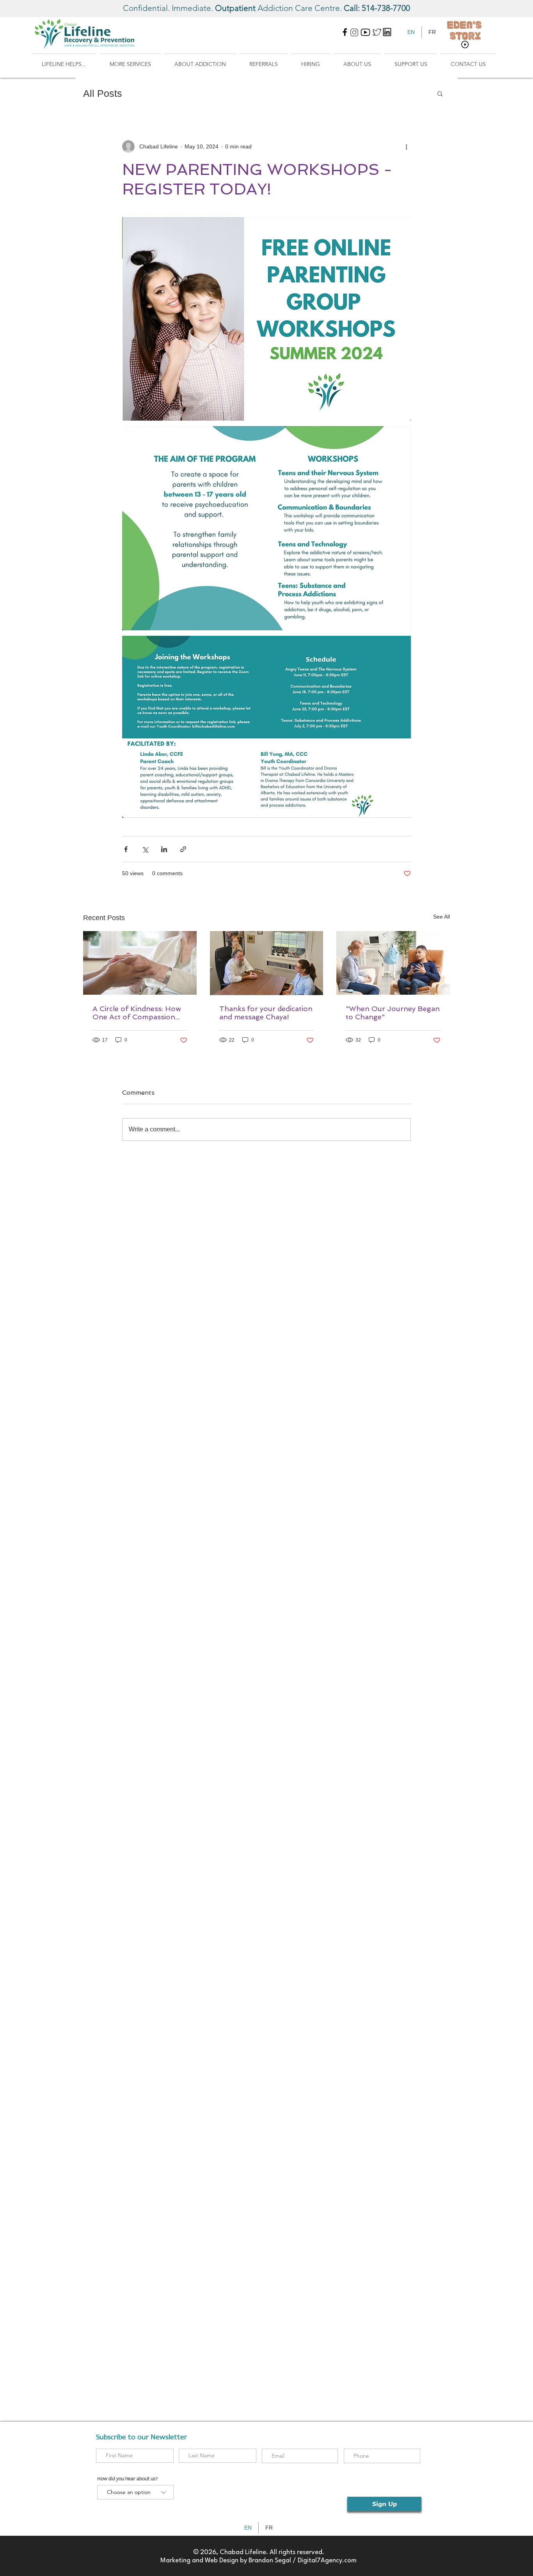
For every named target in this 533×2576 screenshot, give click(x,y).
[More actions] (406, 146)
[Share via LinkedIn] (164, 849)
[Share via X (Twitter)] (145, 849)
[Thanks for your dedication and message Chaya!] (267, 963)
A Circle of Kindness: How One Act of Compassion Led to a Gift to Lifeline (137, 1013)
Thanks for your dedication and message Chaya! (266, 1013)
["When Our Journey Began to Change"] (393, 963)
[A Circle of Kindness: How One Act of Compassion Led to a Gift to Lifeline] (140, 963)
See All (442, 917)
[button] (64, 61)
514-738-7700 (386, 8)
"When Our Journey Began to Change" (393, 1013)
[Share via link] (183, 849)
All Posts (103, 93)
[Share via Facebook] (126, 849)
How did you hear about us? (128, 2479)
